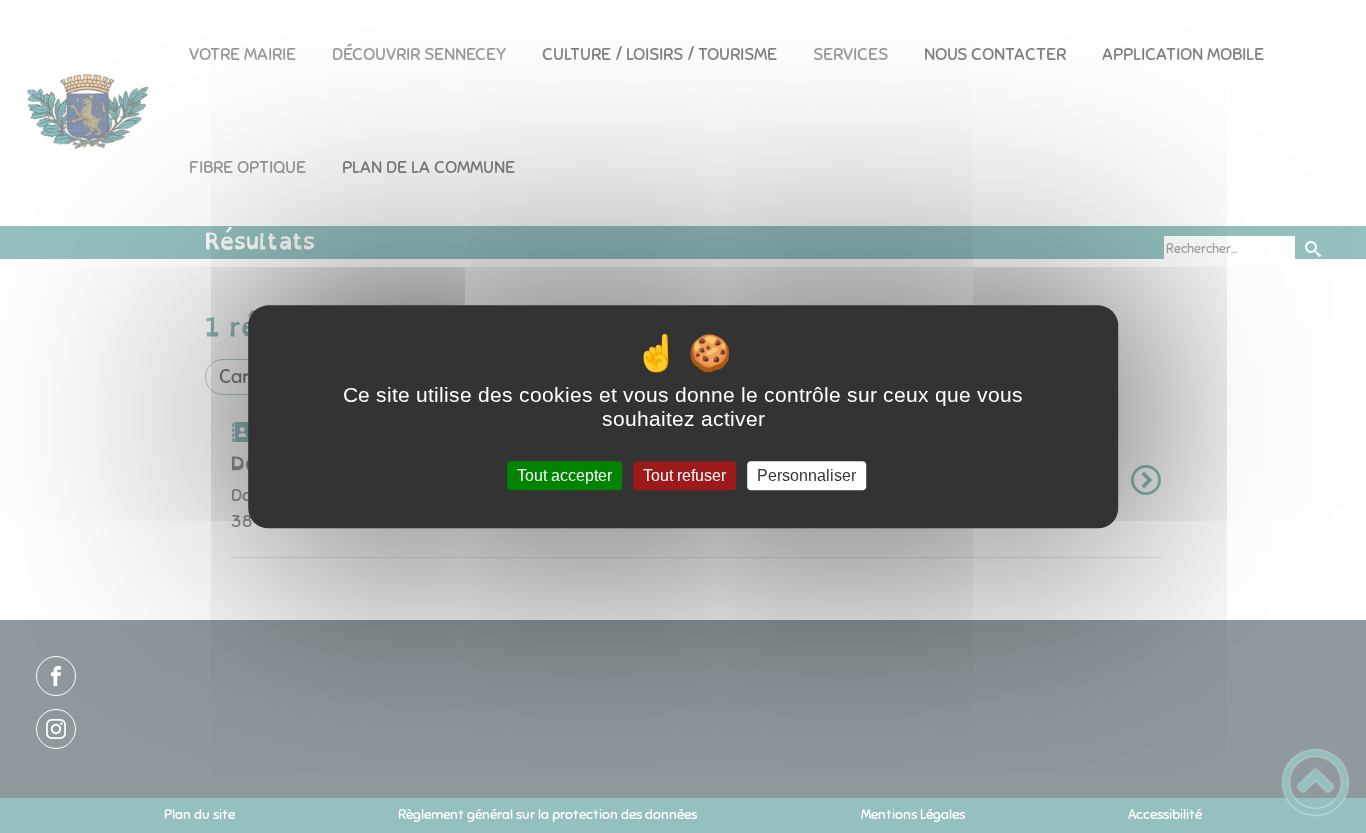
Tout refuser (684, 475)
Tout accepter (564, 475)
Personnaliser (806, 475)
